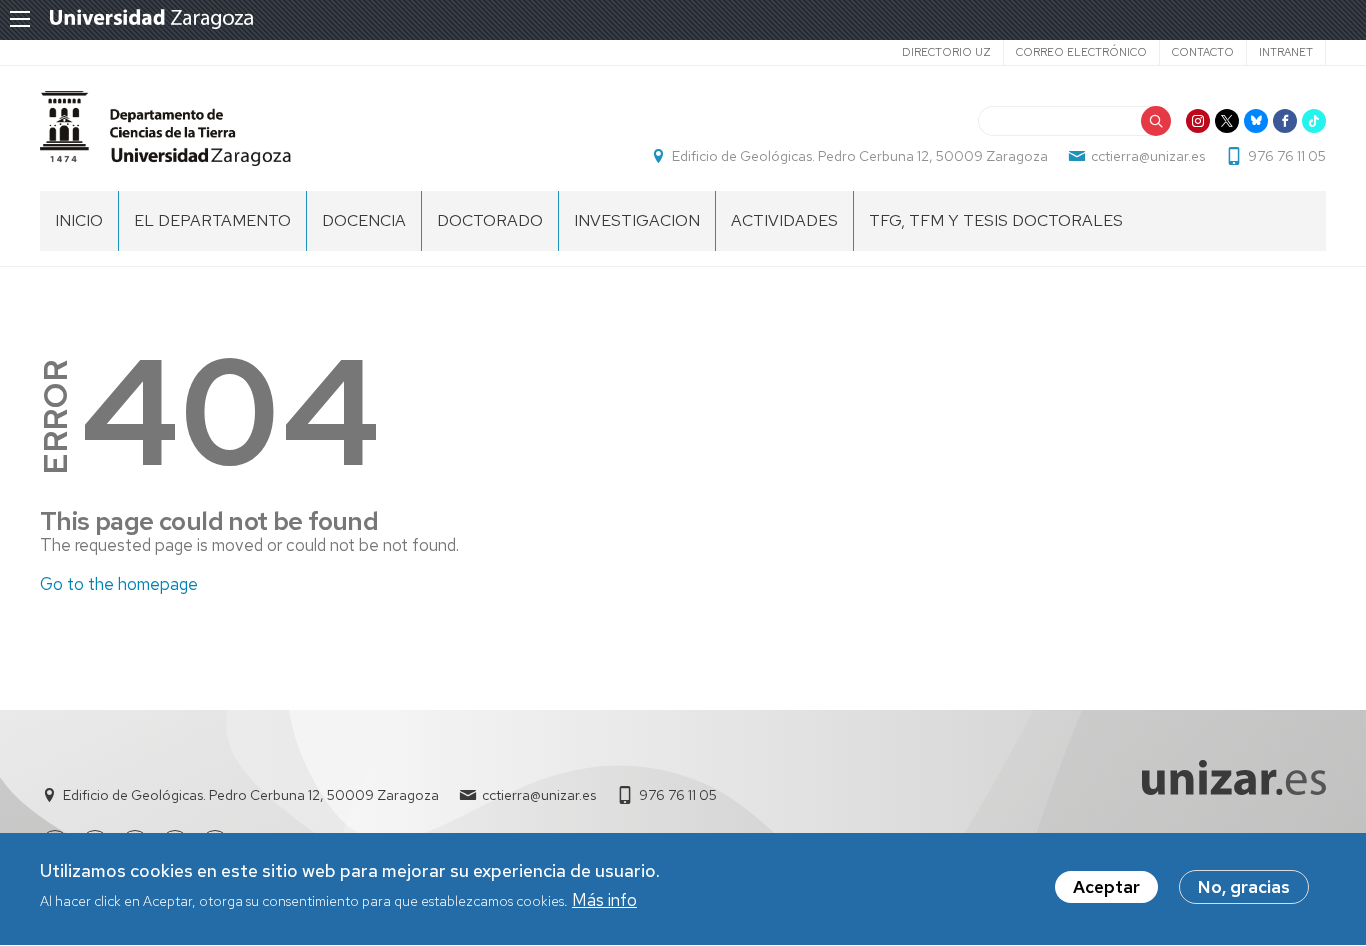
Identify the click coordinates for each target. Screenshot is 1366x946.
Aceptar (1106, 887)
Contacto (1203, 52)
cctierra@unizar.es (1148, 156)
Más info (604, 900)
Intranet (1286, 52)
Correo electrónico (1081, 52)
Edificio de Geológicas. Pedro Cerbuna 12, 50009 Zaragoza (860, 156)
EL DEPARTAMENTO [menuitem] (212, 220)
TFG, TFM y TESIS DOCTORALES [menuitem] (996, 220)
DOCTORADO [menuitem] (490, 220)
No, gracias (1244, 887)
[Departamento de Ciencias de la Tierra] (165, 128)
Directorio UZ (946, 52)
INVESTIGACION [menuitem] (637, 220)
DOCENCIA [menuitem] (364, 220)
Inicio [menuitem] (79, 220)
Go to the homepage (119, 584)
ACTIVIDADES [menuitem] (784, 220)
